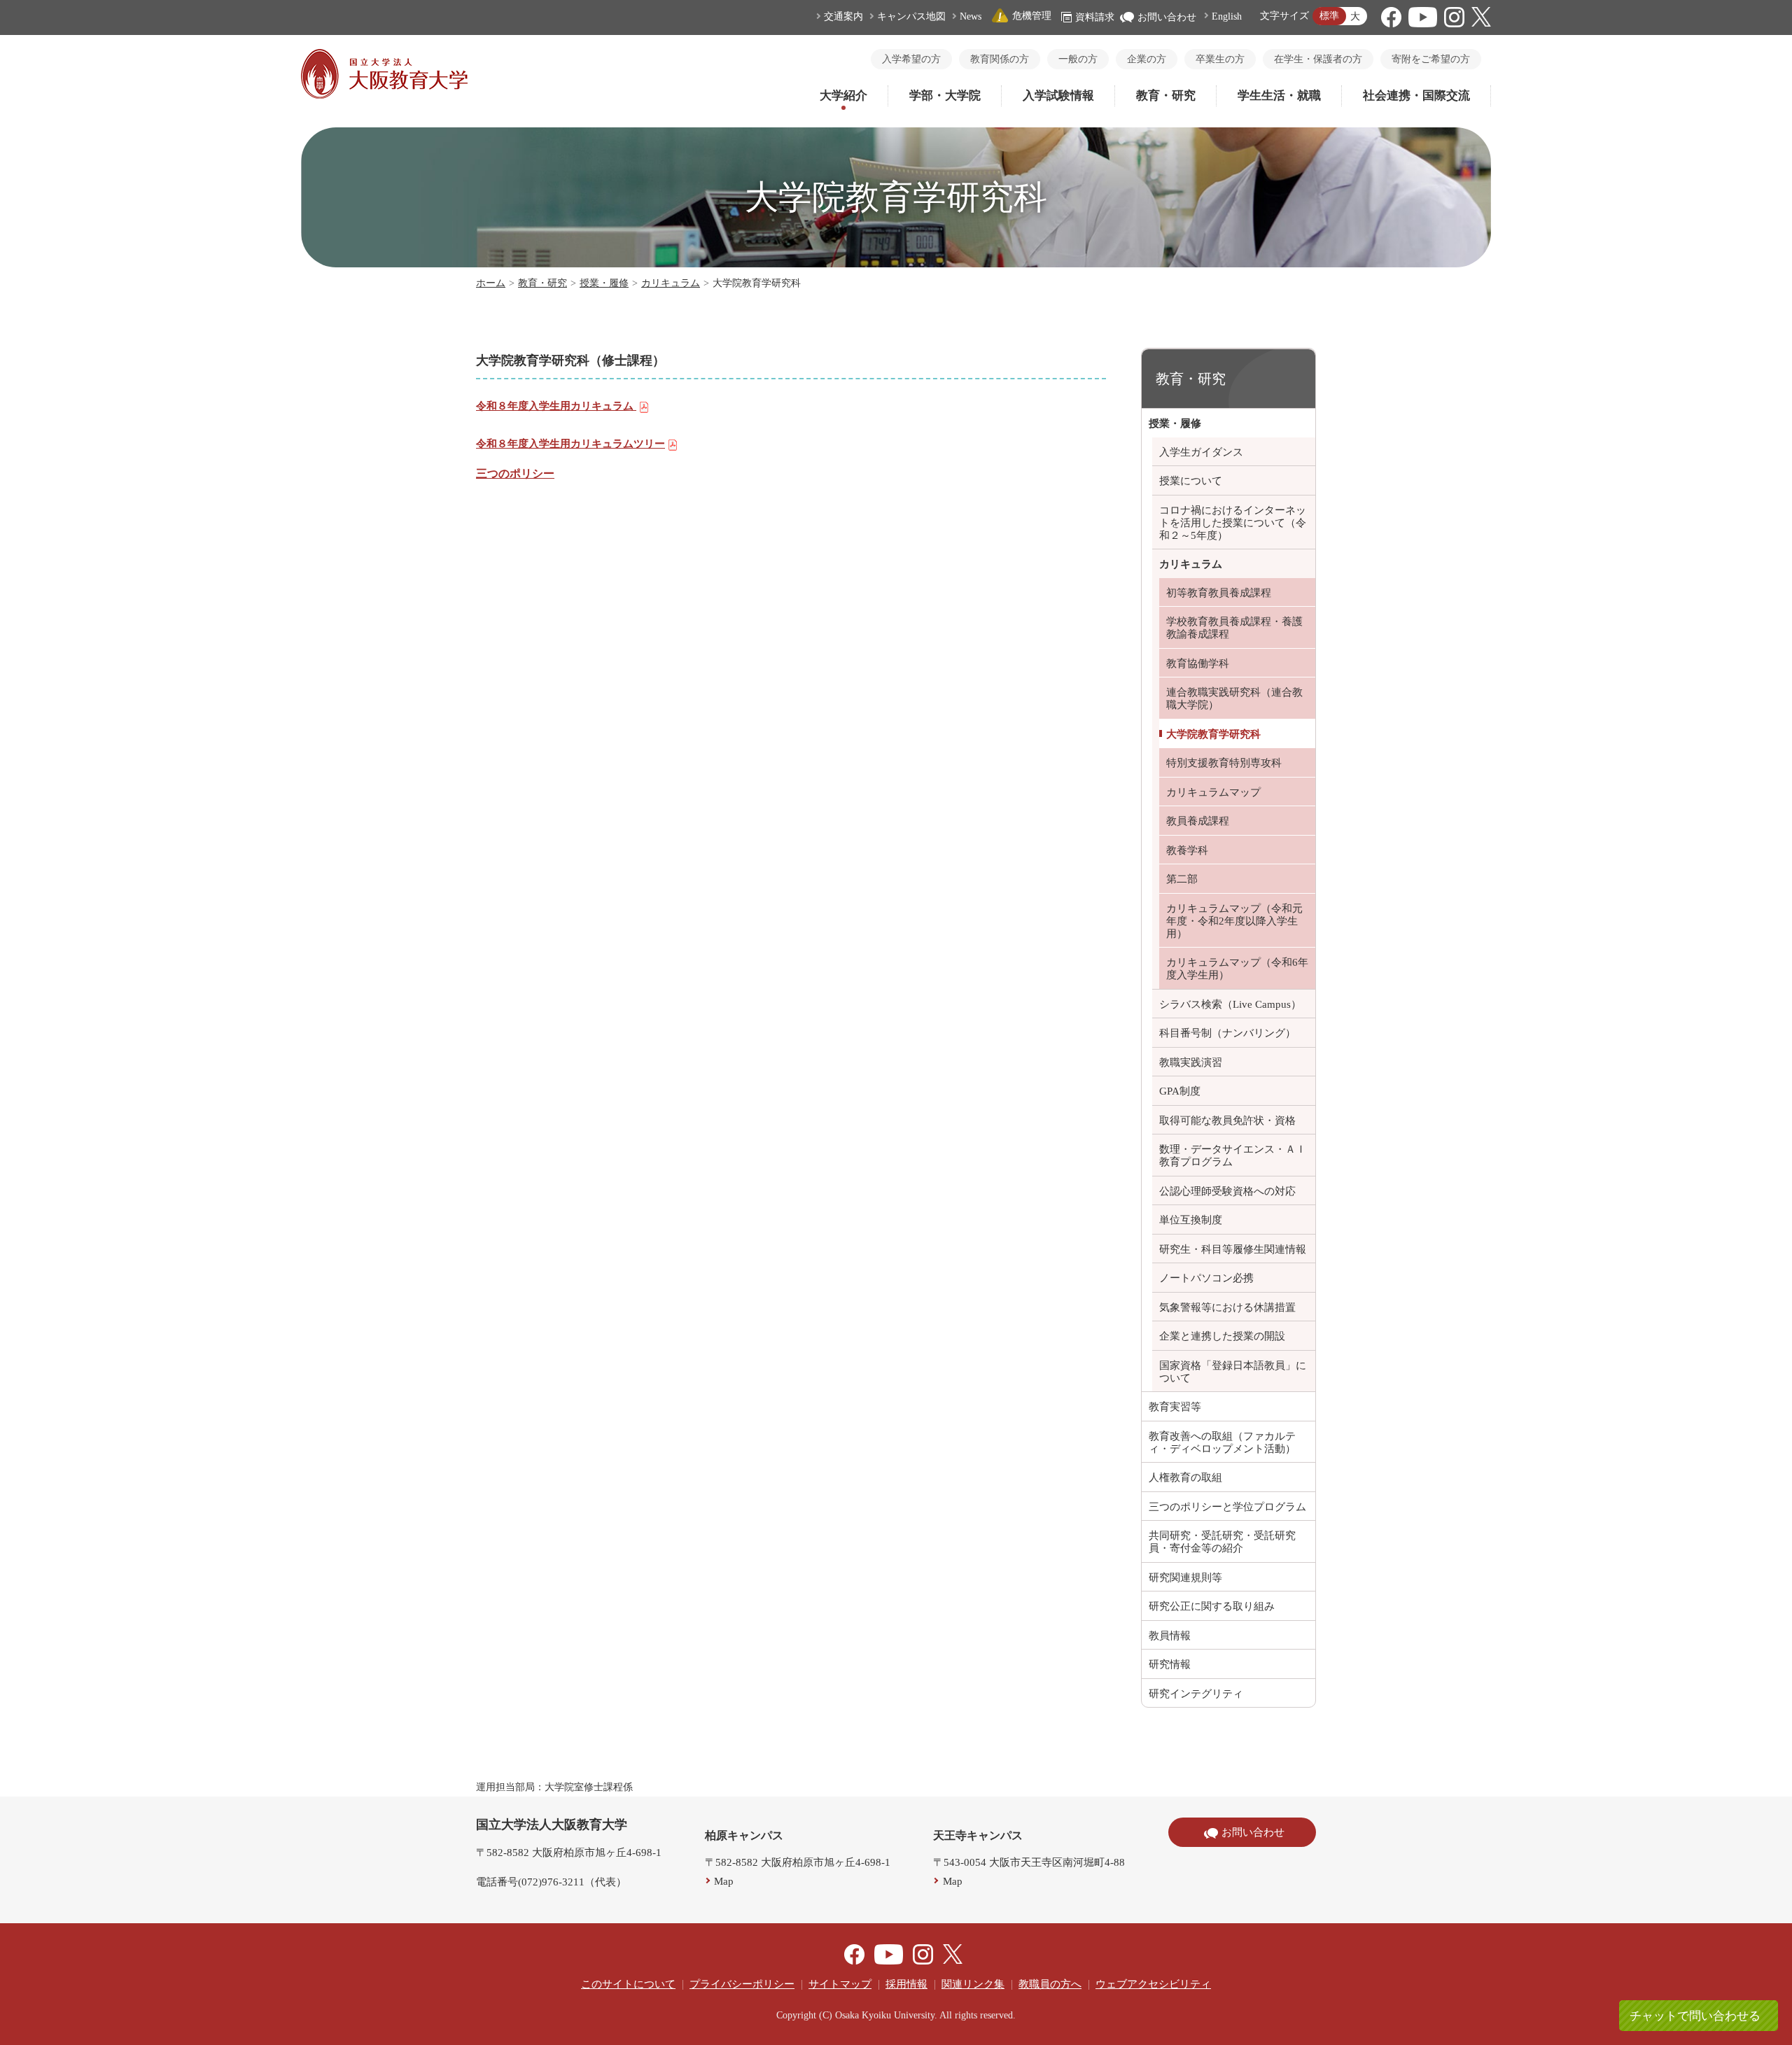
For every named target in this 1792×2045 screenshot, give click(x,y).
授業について (1191, 481)
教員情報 (1170, 1636)
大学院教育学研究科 (1213, 734)
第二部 (1182, 879)
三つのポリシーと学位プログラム (1227, 1507)
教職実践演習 (1191, 1062)
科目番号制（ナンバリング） (1227, 1033)
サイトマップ (840, 1984)
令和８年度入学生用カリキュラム (556, 406)
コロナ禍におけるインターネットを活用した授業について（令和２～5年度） (1233, 523)
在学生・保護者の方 (1318, 59)
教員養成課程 (1198, 821)
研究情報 (1170, 1664)
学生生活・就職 (1279, 96)
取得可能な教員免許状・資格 (1227, 1120)
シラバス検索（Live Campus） (1230, 1004)
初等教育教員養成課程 (1219, 593)
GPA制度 (1180, 1091)
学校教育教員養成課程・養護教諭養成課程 (1234, 628)
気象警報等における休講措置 (1227, 1307)
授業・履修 (604, 283)
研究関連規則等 (1185, 1577)
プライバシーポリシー (742, 1984)
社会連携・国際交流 (1416, 96)
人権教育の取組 (1185, 1477)
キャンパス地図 (911, 16)
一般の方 (1078, 59)
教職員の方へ (1050, 1984)
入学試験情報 (1058, 96)
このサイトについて (628, 1984)
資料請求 (1095, 17)
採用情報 (906, 1984)
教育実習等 (1175, 1407)
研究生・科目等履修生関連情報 (1233, 1249)
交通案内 (843, 16)
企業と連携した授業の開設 (1222, 1336)
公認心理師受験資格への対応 (1227, 1191)
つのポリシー (521, 473)
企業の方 (1147, 59)
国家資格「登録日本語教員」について (1233, 1372)
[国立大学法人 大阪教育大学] (384, 95)
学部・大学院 (945, 96)
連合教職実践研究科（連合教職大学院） (1234, 698)
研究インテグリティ (1196, 1694)
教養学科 (1187, 850)
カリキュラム (671, 283)
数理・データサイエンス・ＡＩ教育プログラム (1233, 1155)
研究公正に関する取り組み (1212, 1606)
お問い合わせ (1167, 17)
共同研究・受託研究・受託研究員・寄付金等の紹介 (1222, 1542)
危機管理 (1032, 16)
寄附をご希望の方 (1431, 59)
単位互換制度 (1191, 1220)
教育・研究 (1166, 96)
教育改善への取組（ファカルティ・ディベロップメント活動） (1222, 1442)
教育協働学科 (1198, 663)
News (971, 16)
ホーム (491, 283)
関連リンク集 (973, 1984)
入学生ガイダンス (1201, 452)
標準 (1329, 16)
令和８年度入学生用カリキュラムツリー (570, 444)
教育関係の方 (1000, 59)
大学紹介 (843, 96)
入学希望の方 (911, 59)
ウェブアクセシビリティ (1153, 1984)
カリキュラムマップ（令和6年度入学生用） (1237, 969)
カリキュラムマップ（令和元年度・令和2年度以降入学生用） (1234, 921)
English (1227, 16)
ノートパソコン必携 (1206, 1278)
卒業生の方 (1220, 59)
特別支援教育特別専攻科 (1224, 763)
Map (724, 1881)
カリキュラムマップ (1213, 792)
